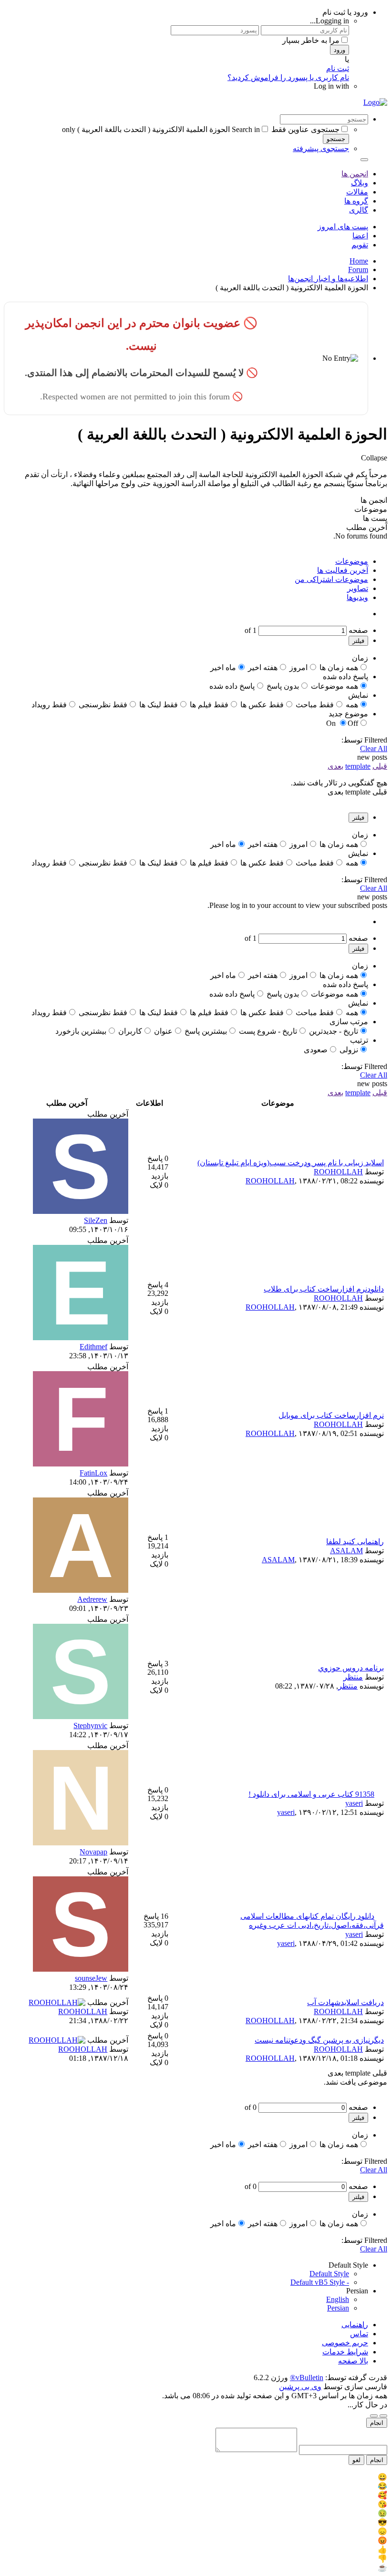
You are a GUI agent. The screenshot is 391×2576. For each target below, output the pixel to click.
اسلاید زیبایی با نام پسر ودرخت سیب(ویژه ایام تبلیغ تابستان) (291, 1163)
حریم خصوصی (345, 2343)
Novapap (93, 1852)
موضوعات (352, 561)
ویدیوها (357, 597)
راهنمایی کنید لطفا (355, 1542)
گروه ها (356, 201)
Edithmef (93, 1347)
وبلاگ (360, 183)
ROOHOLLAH (338, 1172)
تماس (359, 2334)
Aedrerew (92, 1599)
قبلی (380, 766)
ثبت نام (338, 68)
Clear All (374, 748)
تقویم (360, 245)
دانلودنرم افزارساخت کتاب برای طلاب (324, 1289)
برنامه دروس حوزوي (351, 1668)
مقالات (357, 192)
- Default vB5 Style (320, 2282)
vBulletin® (307, 2377)
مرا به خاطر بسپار (311, 40)
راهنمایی (355, 2325)
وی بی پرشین (300, 2387)
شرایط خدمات (345, 2352)
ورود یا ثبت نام (345, 12)
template (358, 766)
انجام (377, 2423)
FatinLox (93, 1473)
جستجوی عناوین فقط (305, 129)
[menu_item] (195, 2477)
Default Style (329, 2274)
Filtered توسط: (364, 740)
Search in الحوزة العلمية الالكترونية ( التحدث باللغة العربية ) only (161, 129)
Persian (338, 2308)
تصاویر (358, 588)
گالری (359, 210)
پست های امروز (343, 227)
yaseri (354, 1803)
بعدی (335, 766)
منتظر (353, 1677)
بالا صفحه (353, 2361)
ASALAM (346, 1551)
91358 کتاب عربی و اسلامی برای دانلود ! (311, 1794)
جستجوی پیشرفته (321, 148)
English (338, 2299)
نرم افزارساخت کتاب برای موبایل (331, 1415)
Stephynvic (90, 1726)
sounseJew (91, 1978)
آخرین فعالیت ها (343, 570)
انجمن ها (355, 174)
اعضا (360, 236)
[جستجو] (364, 160)
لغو (356, 2460)
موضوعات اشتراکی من (331, 579)
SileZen (96, 1220)
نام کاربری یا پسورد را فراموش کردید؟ (288, 77)
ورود (340, 50)
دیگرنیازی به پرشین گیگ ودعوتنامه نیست (319, 2040)
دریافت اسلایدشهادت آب (345, 2002)
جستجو (336, 139)
